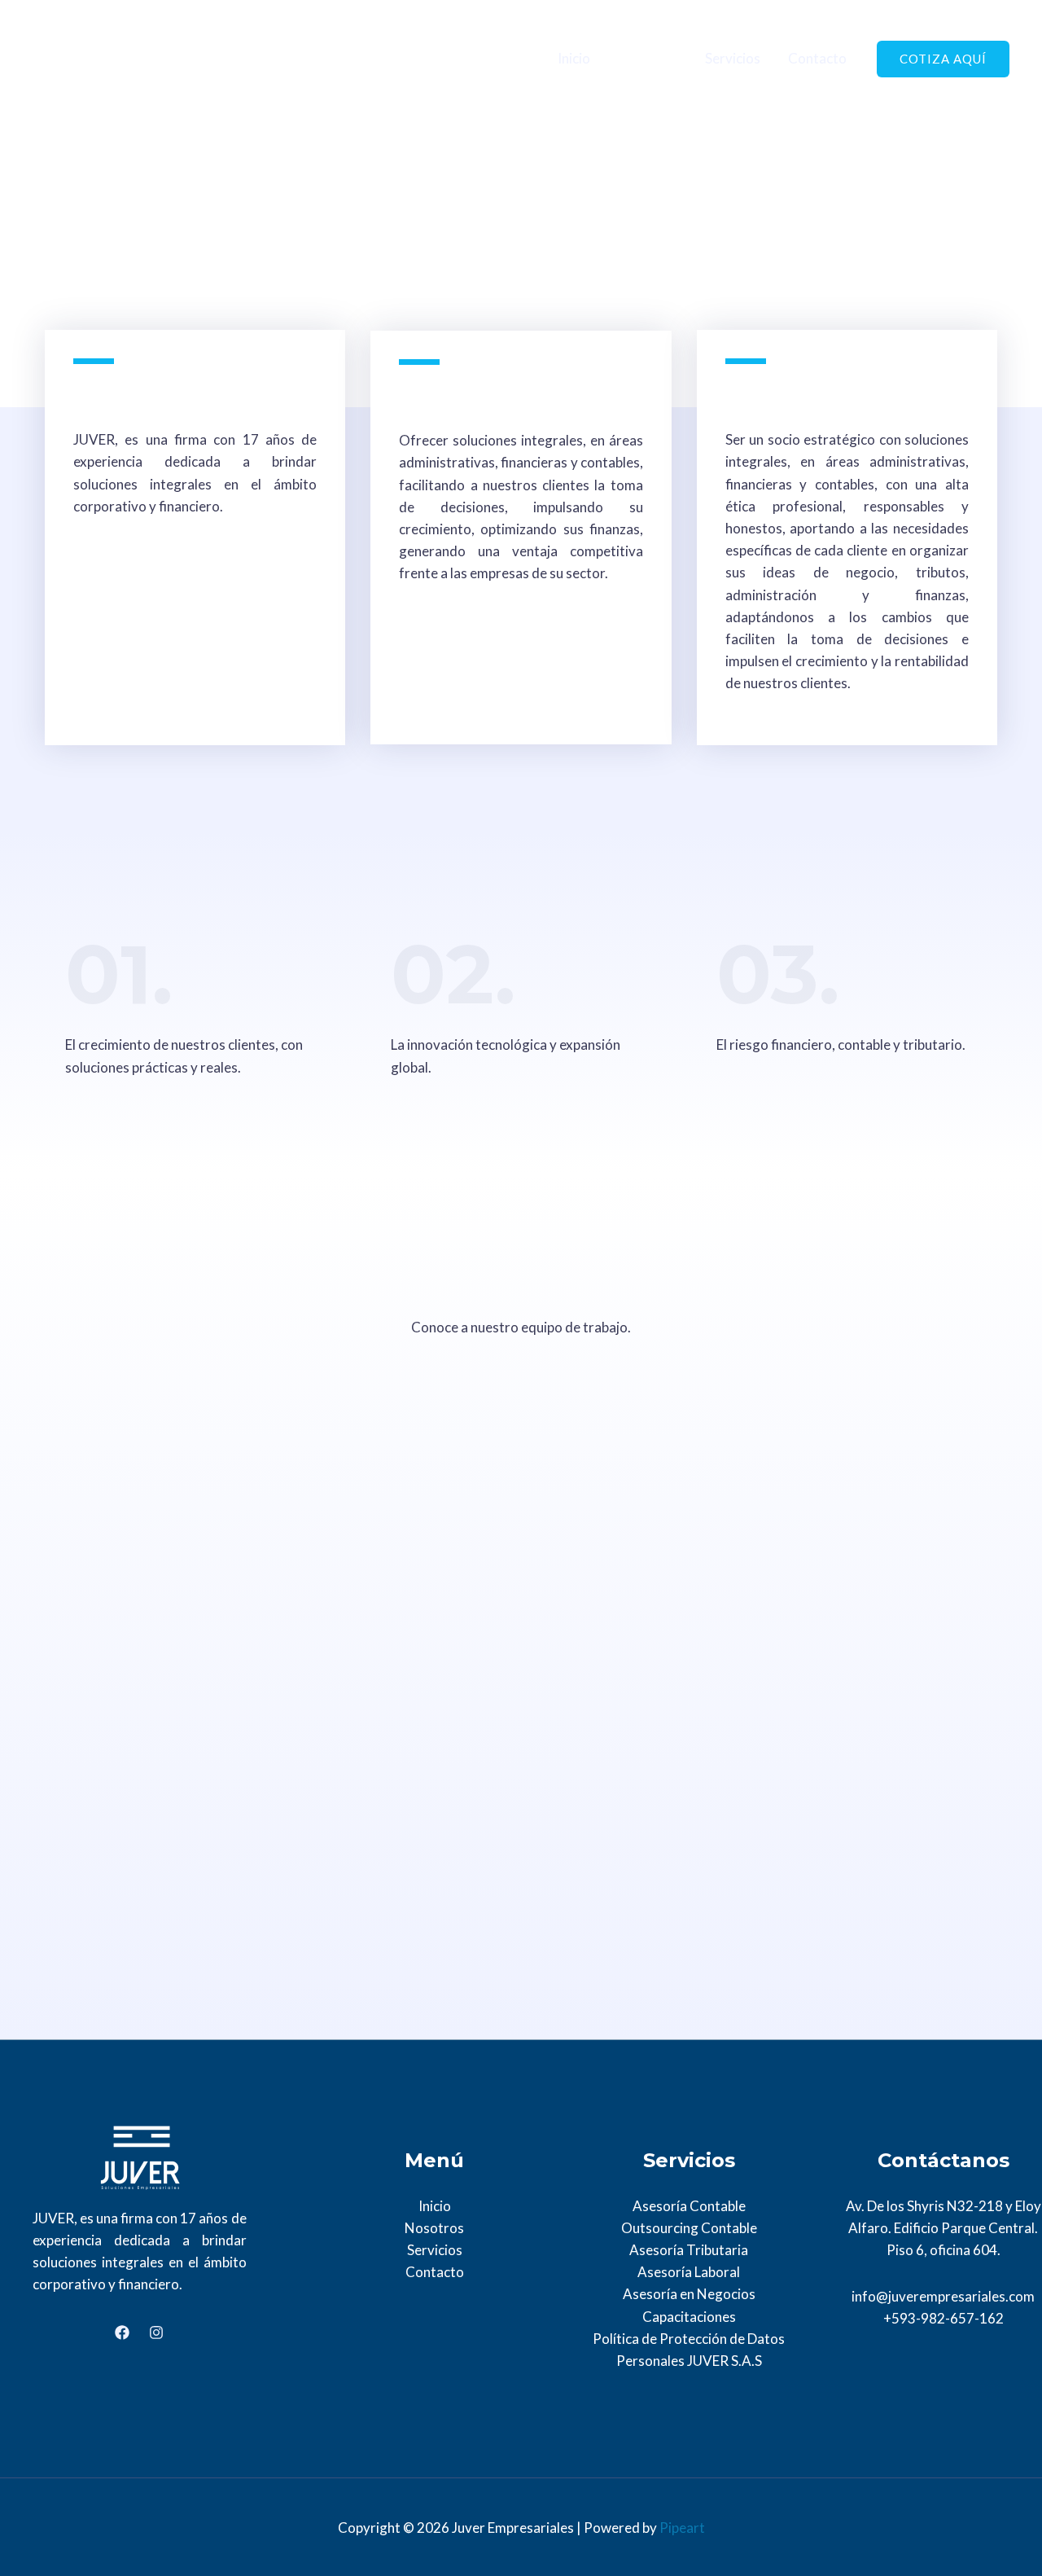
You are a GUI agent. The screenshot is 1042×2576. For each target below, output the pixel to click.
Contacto (817, 58)
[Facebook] (122, 2332)
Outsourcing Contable (689, 2228)
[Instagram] (156, 2332)
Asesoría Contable (689, 2206)
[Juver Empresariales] (77, 57)
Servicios (733, 58)
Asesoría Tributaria (689, 2250)
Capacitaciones (689, 2317)
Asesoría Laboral (689, 2272)
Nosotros (648, 58)
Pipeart (682, 2528)
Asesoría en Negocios (689, 2294)
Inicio (574, 58)
